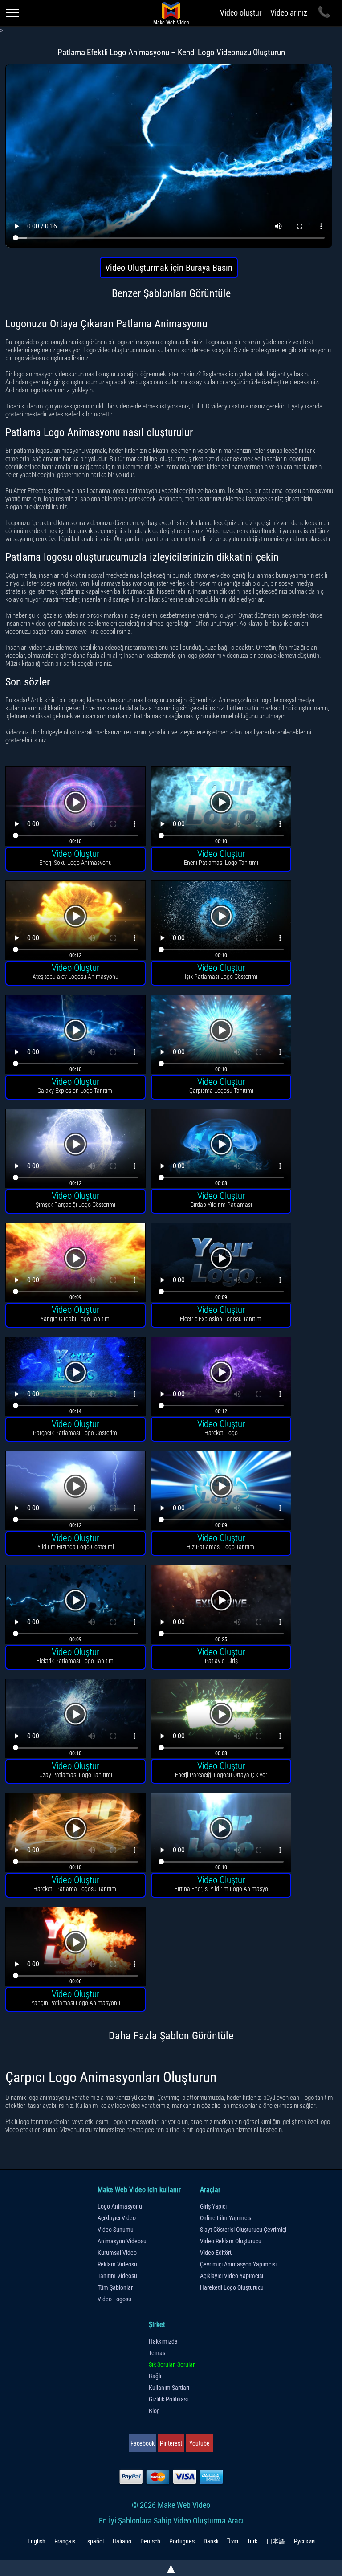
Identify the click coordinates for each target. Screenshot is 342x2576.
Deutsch (150, 2541)
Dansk (211, 2541)
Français (65, 2541)
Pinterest (171, 2443)
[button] (75, 807)
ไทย (233, 2541)
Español (94, 2541)
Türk (252, 2541)
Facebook (142, 2443)
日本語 (276, 2541)
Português (182, 2541)
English (37, 2541)
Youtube (199, 2443)
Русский (304, 2541)
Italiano (122, 2541)
